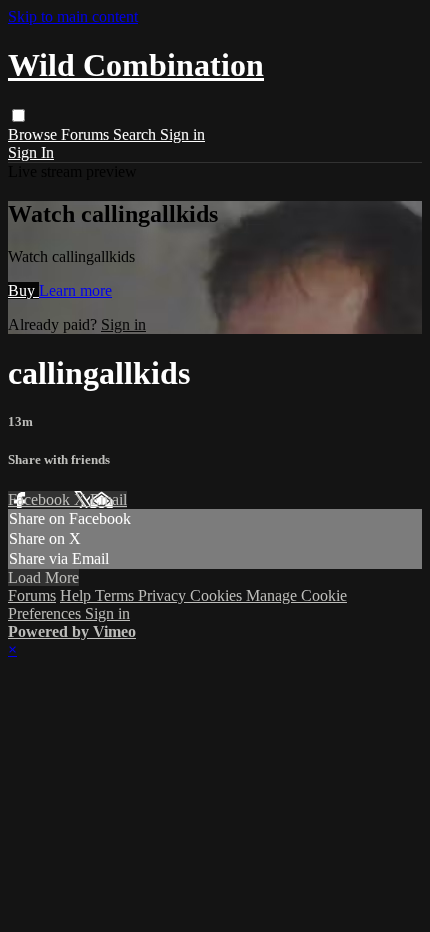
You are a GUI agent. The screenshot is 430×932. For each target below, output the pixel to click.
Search (136, 134)
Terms (116, 595)
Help (77, 595)
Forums (87, 134)
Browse (34, 134)
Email (108, 499)
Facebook (41, 499)
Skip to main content (73, 16)
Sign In (31, 152)
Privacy (164, 595)
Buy (23, 290)
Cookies (218, 595)
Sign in (182, 134)
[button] (18, 115)
